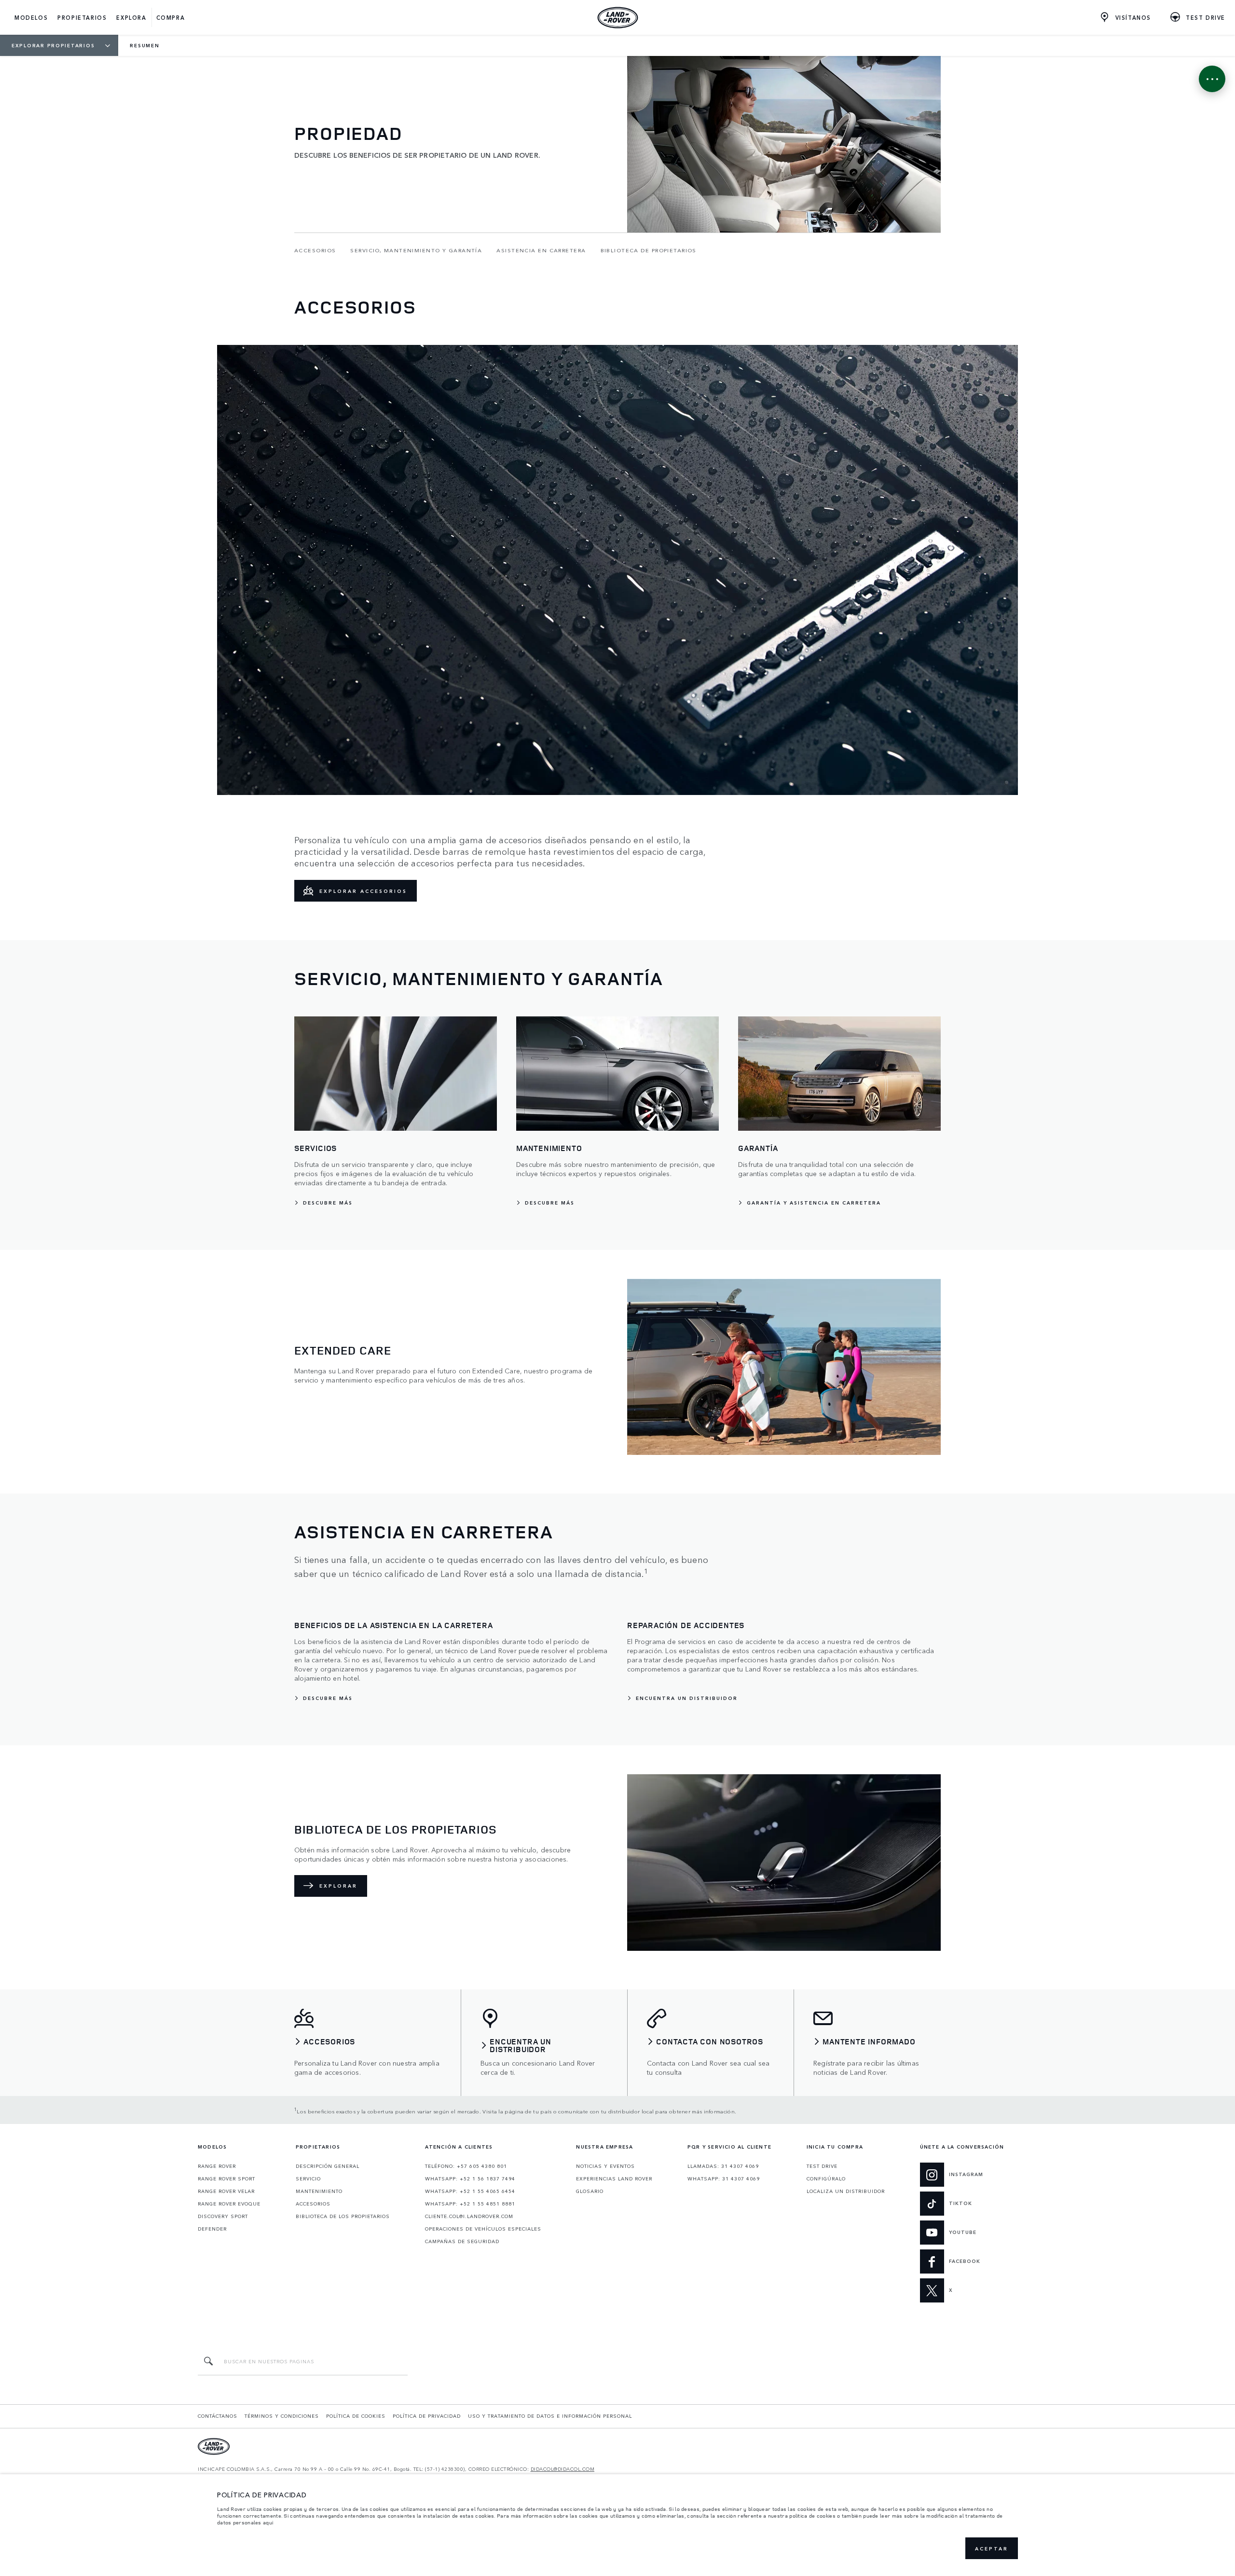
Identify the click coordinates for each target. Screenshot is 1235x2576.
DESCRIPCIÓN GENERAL (328, 2166)
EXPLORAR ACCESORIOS (363, 891)
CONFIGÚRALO (826, 2179)
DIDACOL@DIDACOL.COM (563, 2469)
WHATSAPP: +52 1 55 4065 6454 (470, 2191)
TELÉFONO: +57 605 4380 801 (466, 2166)
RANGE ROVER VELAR (226, 2191)
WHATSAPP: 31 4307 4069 (724, 2179)
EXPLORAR (338, 1886)
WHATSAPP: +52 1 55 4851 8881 (470, 2204)
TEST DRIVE (822, 2166)
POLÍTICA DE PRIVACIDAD (427, 2416)
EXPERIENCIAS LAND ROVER (614, 2179)
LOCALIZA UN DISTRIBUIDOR (846, 2191)
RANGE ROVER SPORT (226, 2179)
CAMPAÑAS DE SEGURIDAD (462, 2241)
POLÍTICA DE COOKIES (356, 2416)
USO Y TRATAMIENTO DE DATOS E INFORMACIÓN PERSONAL (550, 2416)
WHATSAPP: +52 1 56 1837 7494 (470, 2179)
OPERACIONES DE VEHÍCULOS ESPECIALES (483, 2229)
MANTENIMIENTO (319, 2191)
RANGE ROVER (217, 2166)
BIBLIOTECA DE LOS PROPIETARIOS (343, 2216)
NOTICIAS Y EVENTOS (605, 2166)
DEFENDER (212, 2229)
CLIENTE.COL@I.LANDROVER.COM (469, 2216)
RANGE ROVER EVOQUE (229, 2204)
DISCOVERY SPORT (223, 2216)
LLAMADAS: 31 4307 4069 (723, 2166)
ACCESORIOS (313, 2204)
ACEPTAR (992, 2549)
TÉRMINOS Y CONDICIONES (282, 2416)
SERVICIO (308, 2179)
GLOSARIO (590, 2191)
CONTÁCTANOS (218, 2416)
